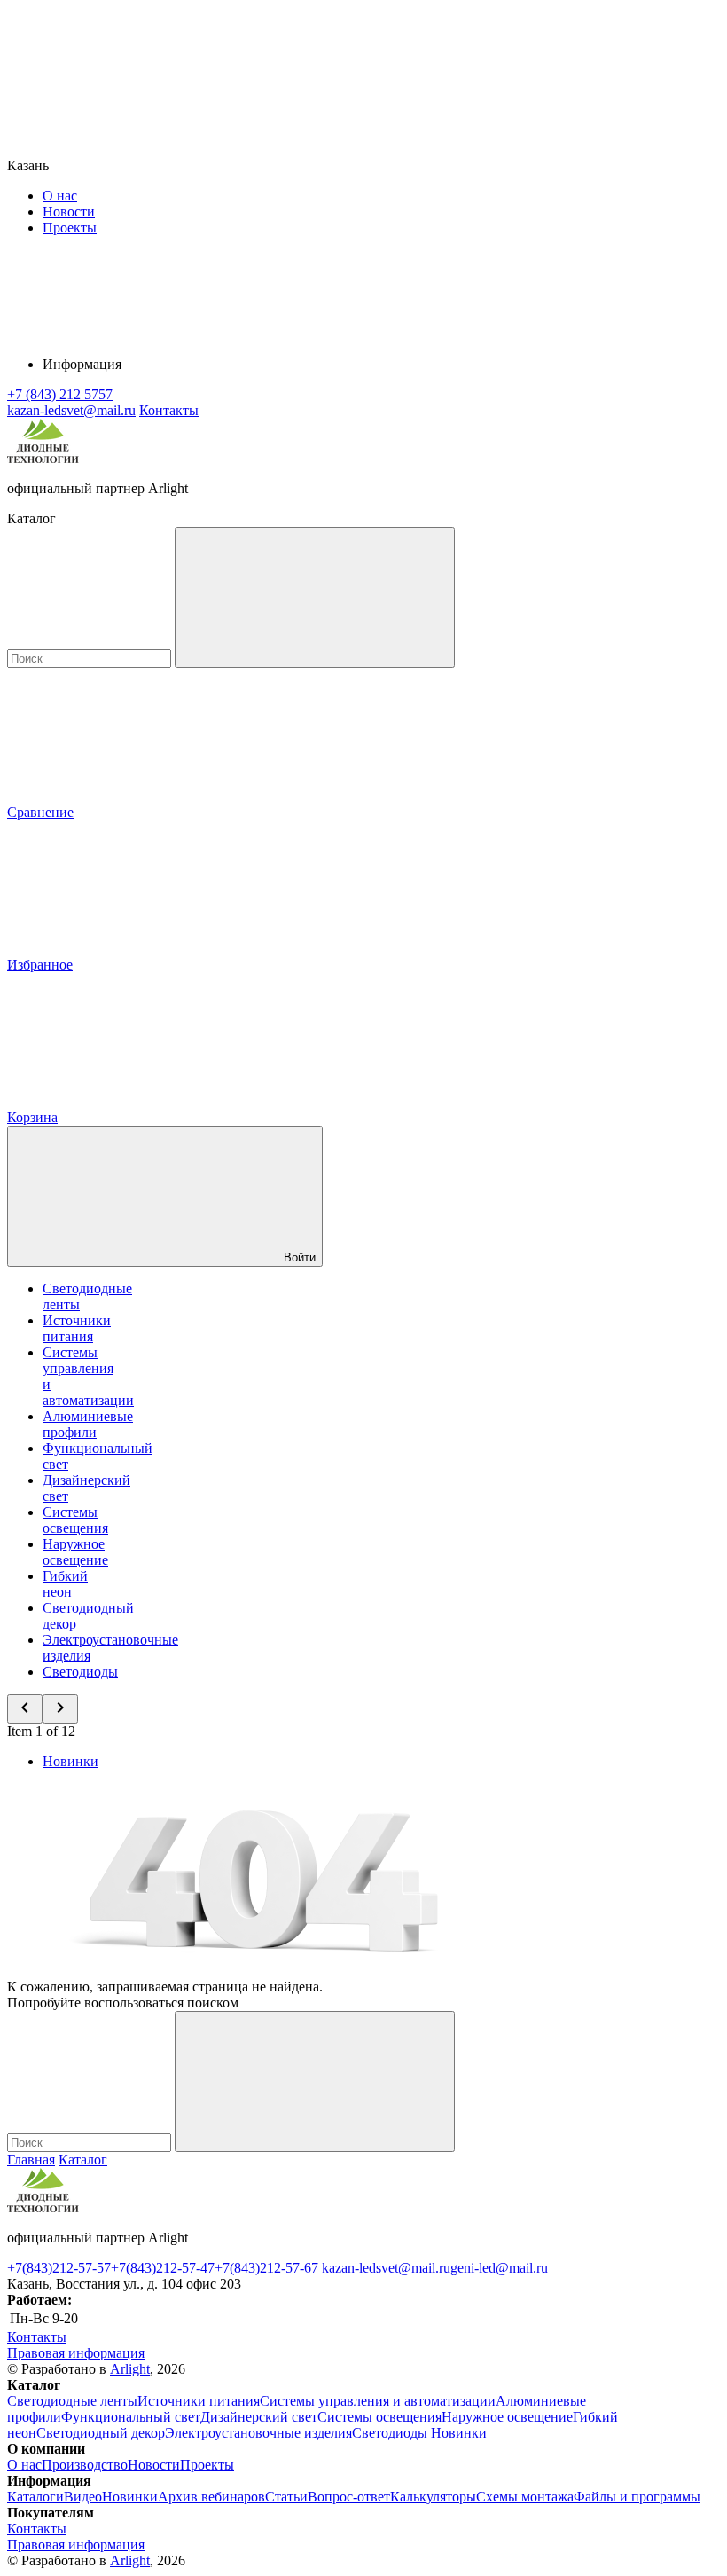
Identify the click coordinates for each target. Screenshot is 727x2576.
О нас (60, 196)
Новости (69, 212)
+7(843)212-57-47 (163, 2268)
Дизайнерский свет (259, 2417)
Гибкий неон (65, 1584)
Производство (85, 2465)
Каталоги (35, 2497)
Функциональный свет (131, 2417)
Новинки (70, 1761)
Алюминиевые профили (88, 1424)
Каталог (83, 2160)
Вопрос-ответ (349, 2497)
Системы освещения (75, 1520)
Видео (83, 2497)
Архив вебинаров (211, 2497)
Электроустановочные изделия (258, 2433)
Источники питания (77, 1328)
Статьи (286, 2497)
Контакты (169, 410)
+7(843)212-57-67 (266, 2268)
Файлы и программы (637, 2497)
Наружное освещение (75, 1552)
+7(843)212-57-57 (59, 2268)
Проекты (70, 228)
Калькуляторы (433, 2497)
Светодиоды (80, 1672)
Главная (31, 2160)
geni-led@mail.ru (499, 2268)
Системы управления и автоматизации (378, 2401)
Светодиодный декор (101, 2433)
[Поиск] (315, 597)
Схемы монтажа (525, 2497)
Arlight (130, 2369)
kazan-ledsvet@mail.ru (386, 2268)
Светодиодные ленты (72, 2401)
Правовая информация (76, 2353)
